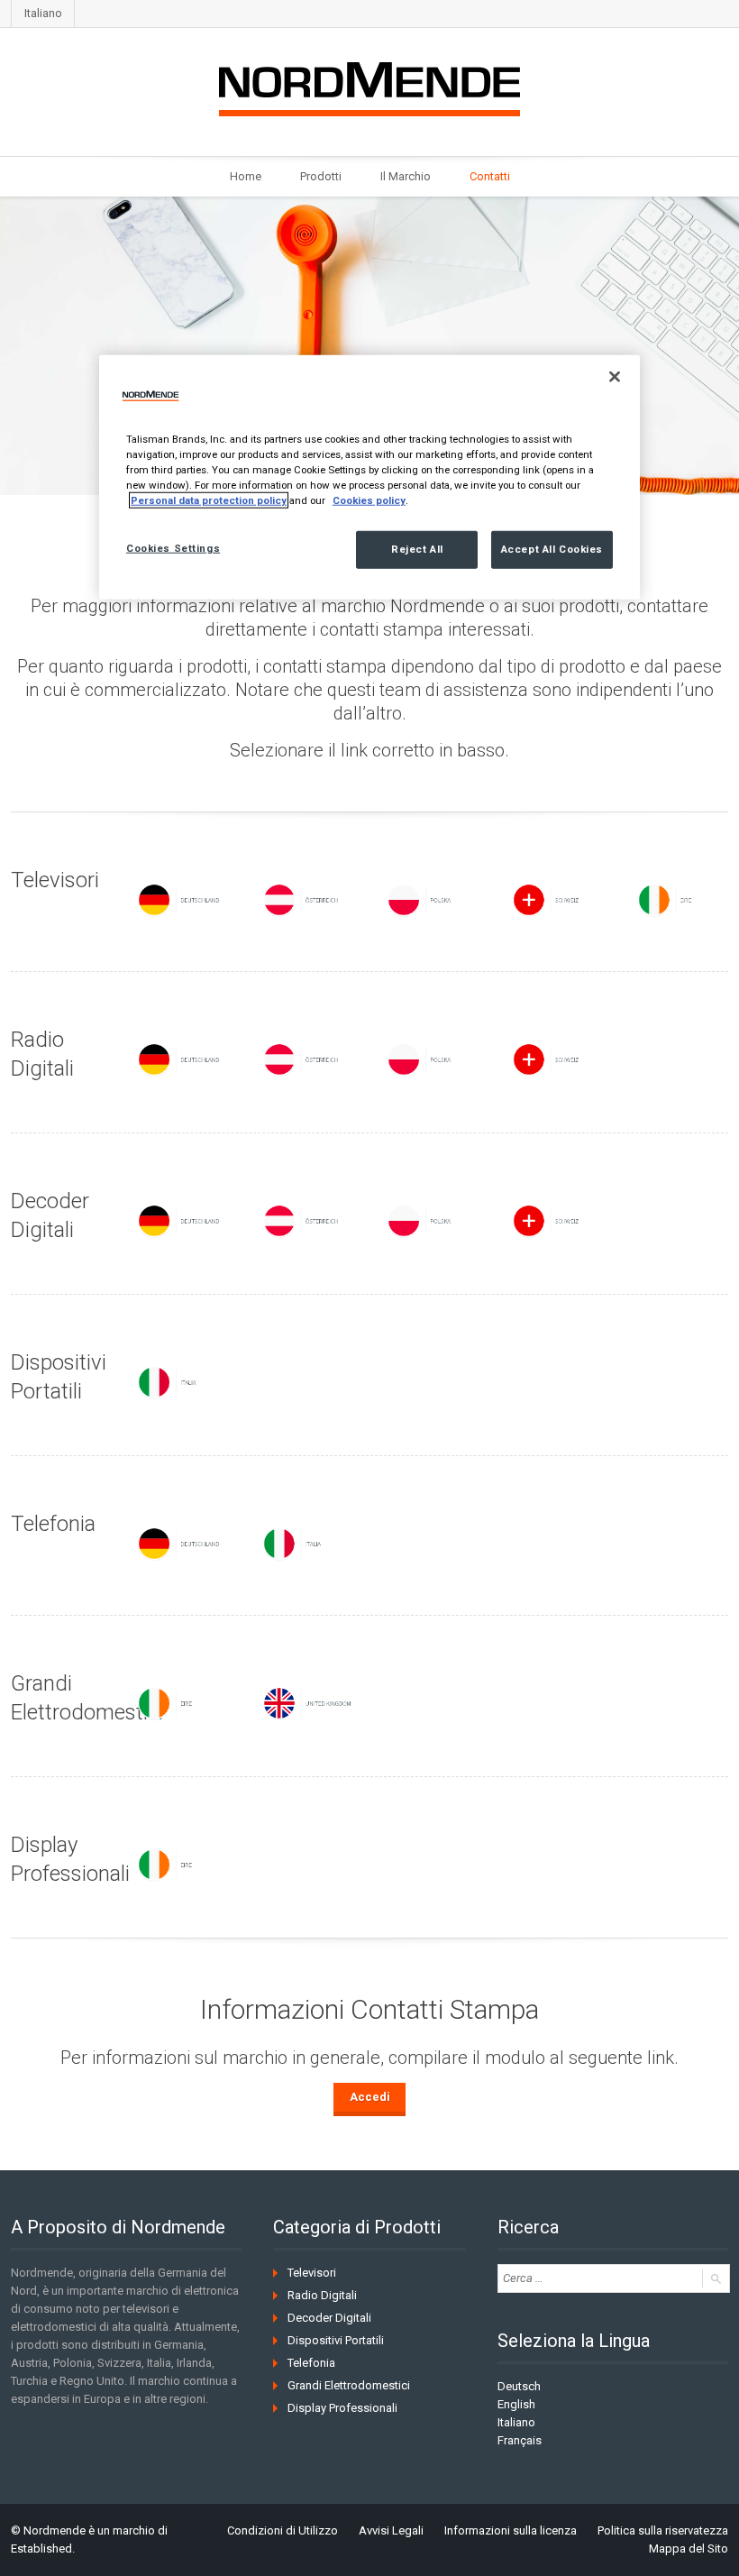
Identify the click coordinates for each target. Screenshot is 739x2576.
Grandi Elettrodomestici (349, 2385)
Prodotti (321, 176)
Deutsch (519, 2386)
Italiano (43, 13)
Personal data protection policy (209, 500)
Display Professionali (342, 2408)
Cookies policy (369, 500)
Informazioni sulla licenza (511, 2530)
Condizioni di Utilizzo (283, 2530)
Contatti (490, 176)
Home (246, 176)
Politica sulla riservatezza (663, 2530)
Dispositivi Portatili (336, 2340)
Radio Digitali (322, 2295)
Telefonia (311, 2363)
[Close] (615, 376)
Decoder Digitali (329, 2318)
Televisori (312, 2273)
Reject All (417, 549)
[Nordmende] (369, 86)
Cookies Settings (173, 548)
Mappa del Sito (689, 2548)
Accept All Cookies (552, 549)
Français (520, 2440)
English (516, 2404)
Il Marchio (406, 176)
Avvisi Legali (391, 2530)
